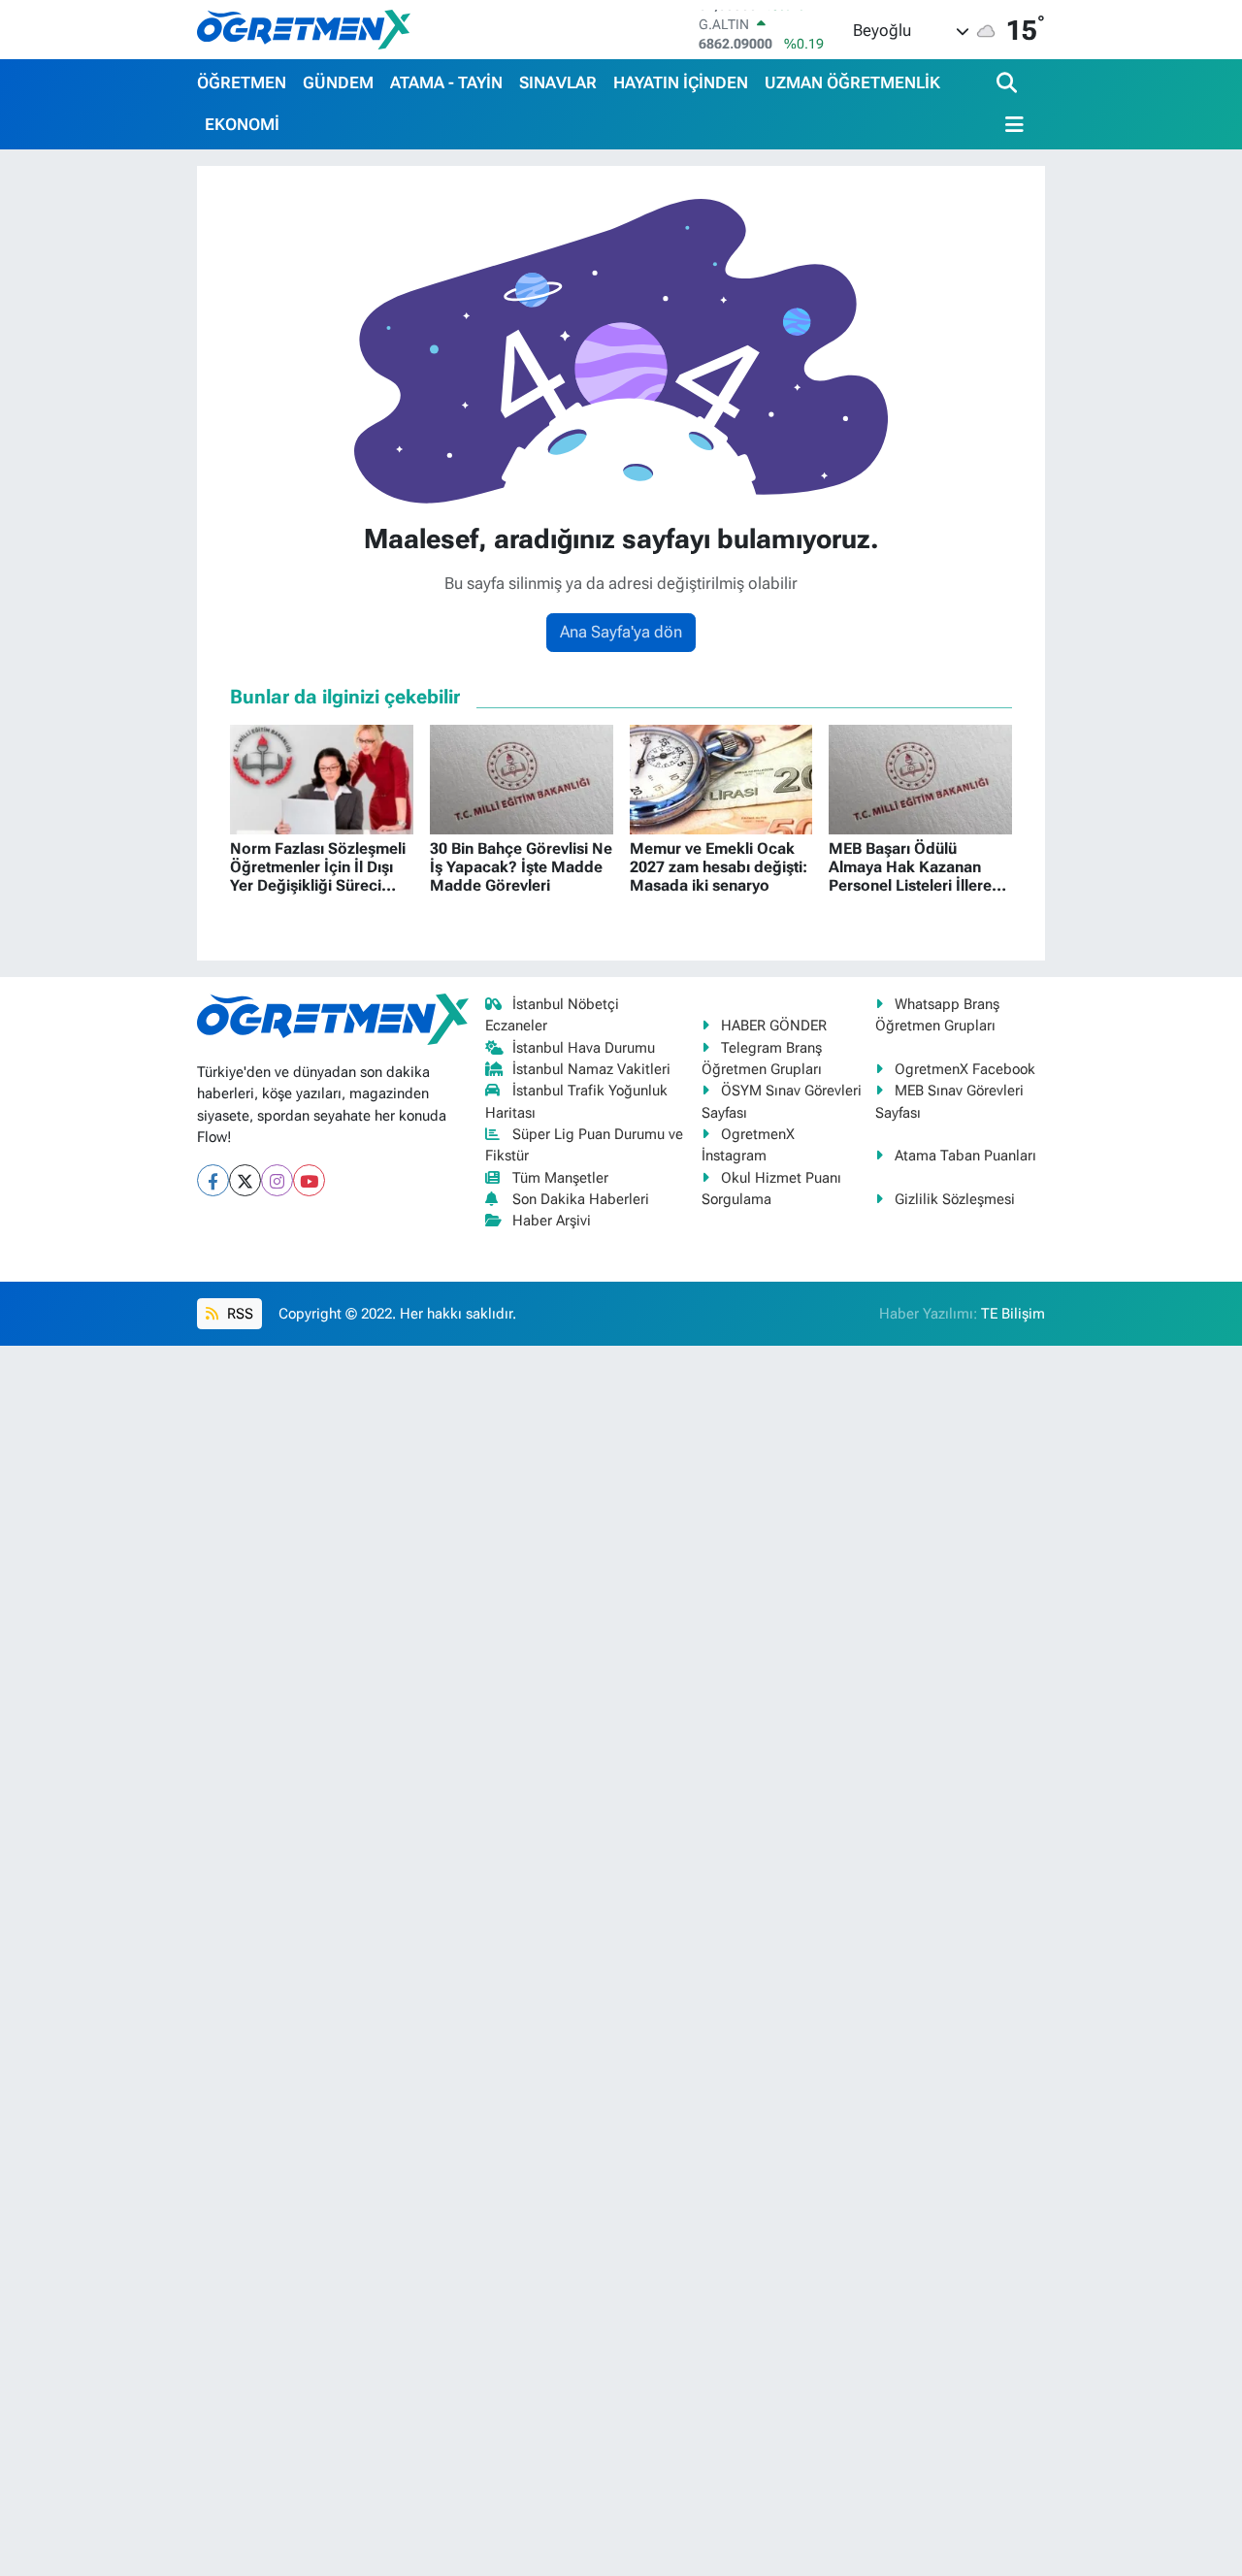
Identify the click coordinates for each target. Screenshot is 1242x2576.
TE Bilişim (1013, 1314)
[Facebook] (213, 1180)
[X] (245, 1180)
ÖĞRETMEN (242, 82)
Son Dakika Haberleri (581, 1199)
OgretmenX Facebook (965, 1069)
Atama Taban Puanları (965, 1156)
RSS (238, 1314)
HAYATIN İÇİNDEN (681, 82)
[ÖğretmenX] (304, 29)
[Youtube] (309, 1180)
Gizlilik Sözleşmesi (955, 1199)
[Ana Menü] (1010, 125)
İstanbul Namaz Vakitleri (591, 1069)
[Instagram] (277, 1180)
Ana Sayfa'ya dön (621, 632)
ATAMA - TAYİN (446, 82)
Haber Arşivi (552, 1221)
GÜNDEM (338, 82)
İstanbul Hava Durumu (584, 1048)
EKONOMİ (242, 124)
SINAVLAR (558, 82)
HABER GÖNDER (774, 1026)
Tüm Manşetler (560, 1178)
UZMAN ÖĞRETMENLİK (852, 82)
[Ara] (1009, 84)
